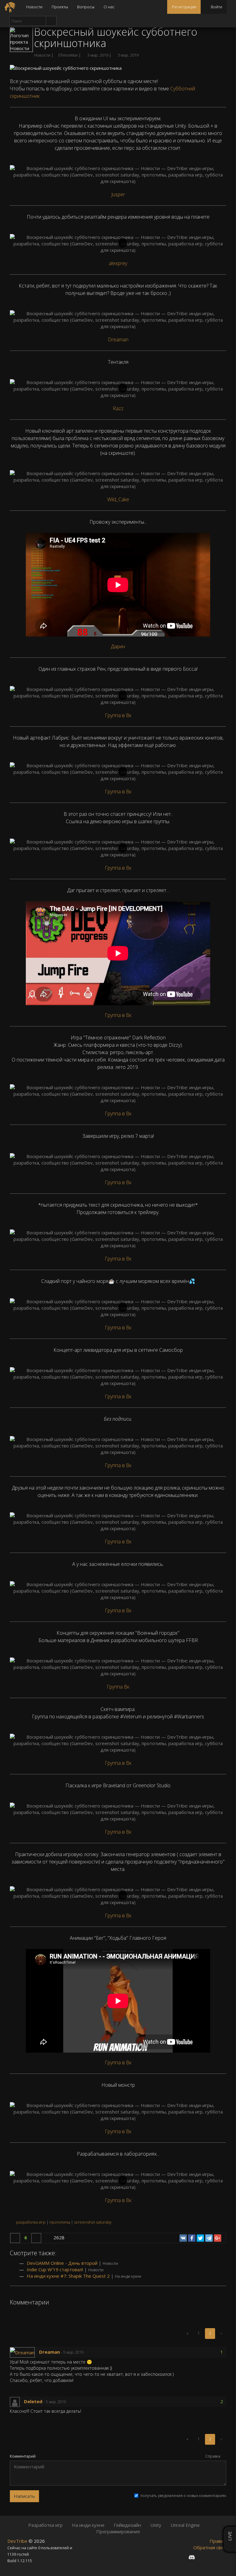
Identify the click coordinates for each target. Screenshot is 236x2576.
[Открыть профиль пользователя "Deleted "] (17, 2401)
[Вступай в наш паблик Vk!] (180, 2557)
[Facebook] (192, 2238)
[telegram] (209, 2238)
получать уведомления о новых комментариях (183, 2496)
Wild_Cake (118, 499)
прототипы (60, 2222)
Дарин (118, 646)
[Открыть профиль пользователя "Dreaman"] (24, 2352)
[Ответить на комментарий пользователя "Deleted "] (71, 2402)
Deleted (34, 2401)
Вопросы (86, 7)
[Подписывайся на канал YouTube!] (214, 2557)
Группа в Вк (118, 715)
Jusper (118, 194)
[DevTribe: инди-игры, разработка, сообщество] (11, 7)
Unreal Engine (185, 2525)
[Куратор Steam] (224, 2557)
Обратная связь (211, 2547)
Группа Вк (118, 1687)
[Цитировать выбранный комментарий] (96, 2352)
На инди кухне (128, 2276)
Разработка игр (45, 2525)
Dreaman (118, 339)
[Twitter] (200, 2238)
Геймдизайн (127, 2525)
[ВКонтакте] (183, 2238)
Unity (156, 2525)
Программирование (118, 2531)
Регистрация (184, 7)
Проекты (60, 7)
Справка (213, 2456)
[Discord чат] (192, 2557)
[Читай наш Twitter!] (203, 2557)
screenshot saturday (93, 2222)
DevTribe (18, 2541)
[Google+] (218, 2238)
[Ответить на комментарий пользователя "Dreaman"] (88, 2352)
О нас (109, 7)
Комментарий (23, 2456)
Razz (118, 408)
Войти (216, 7)
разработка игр (31, 2222)
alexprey (118, 263)
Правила (219, 2541)
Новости (34, 7)
